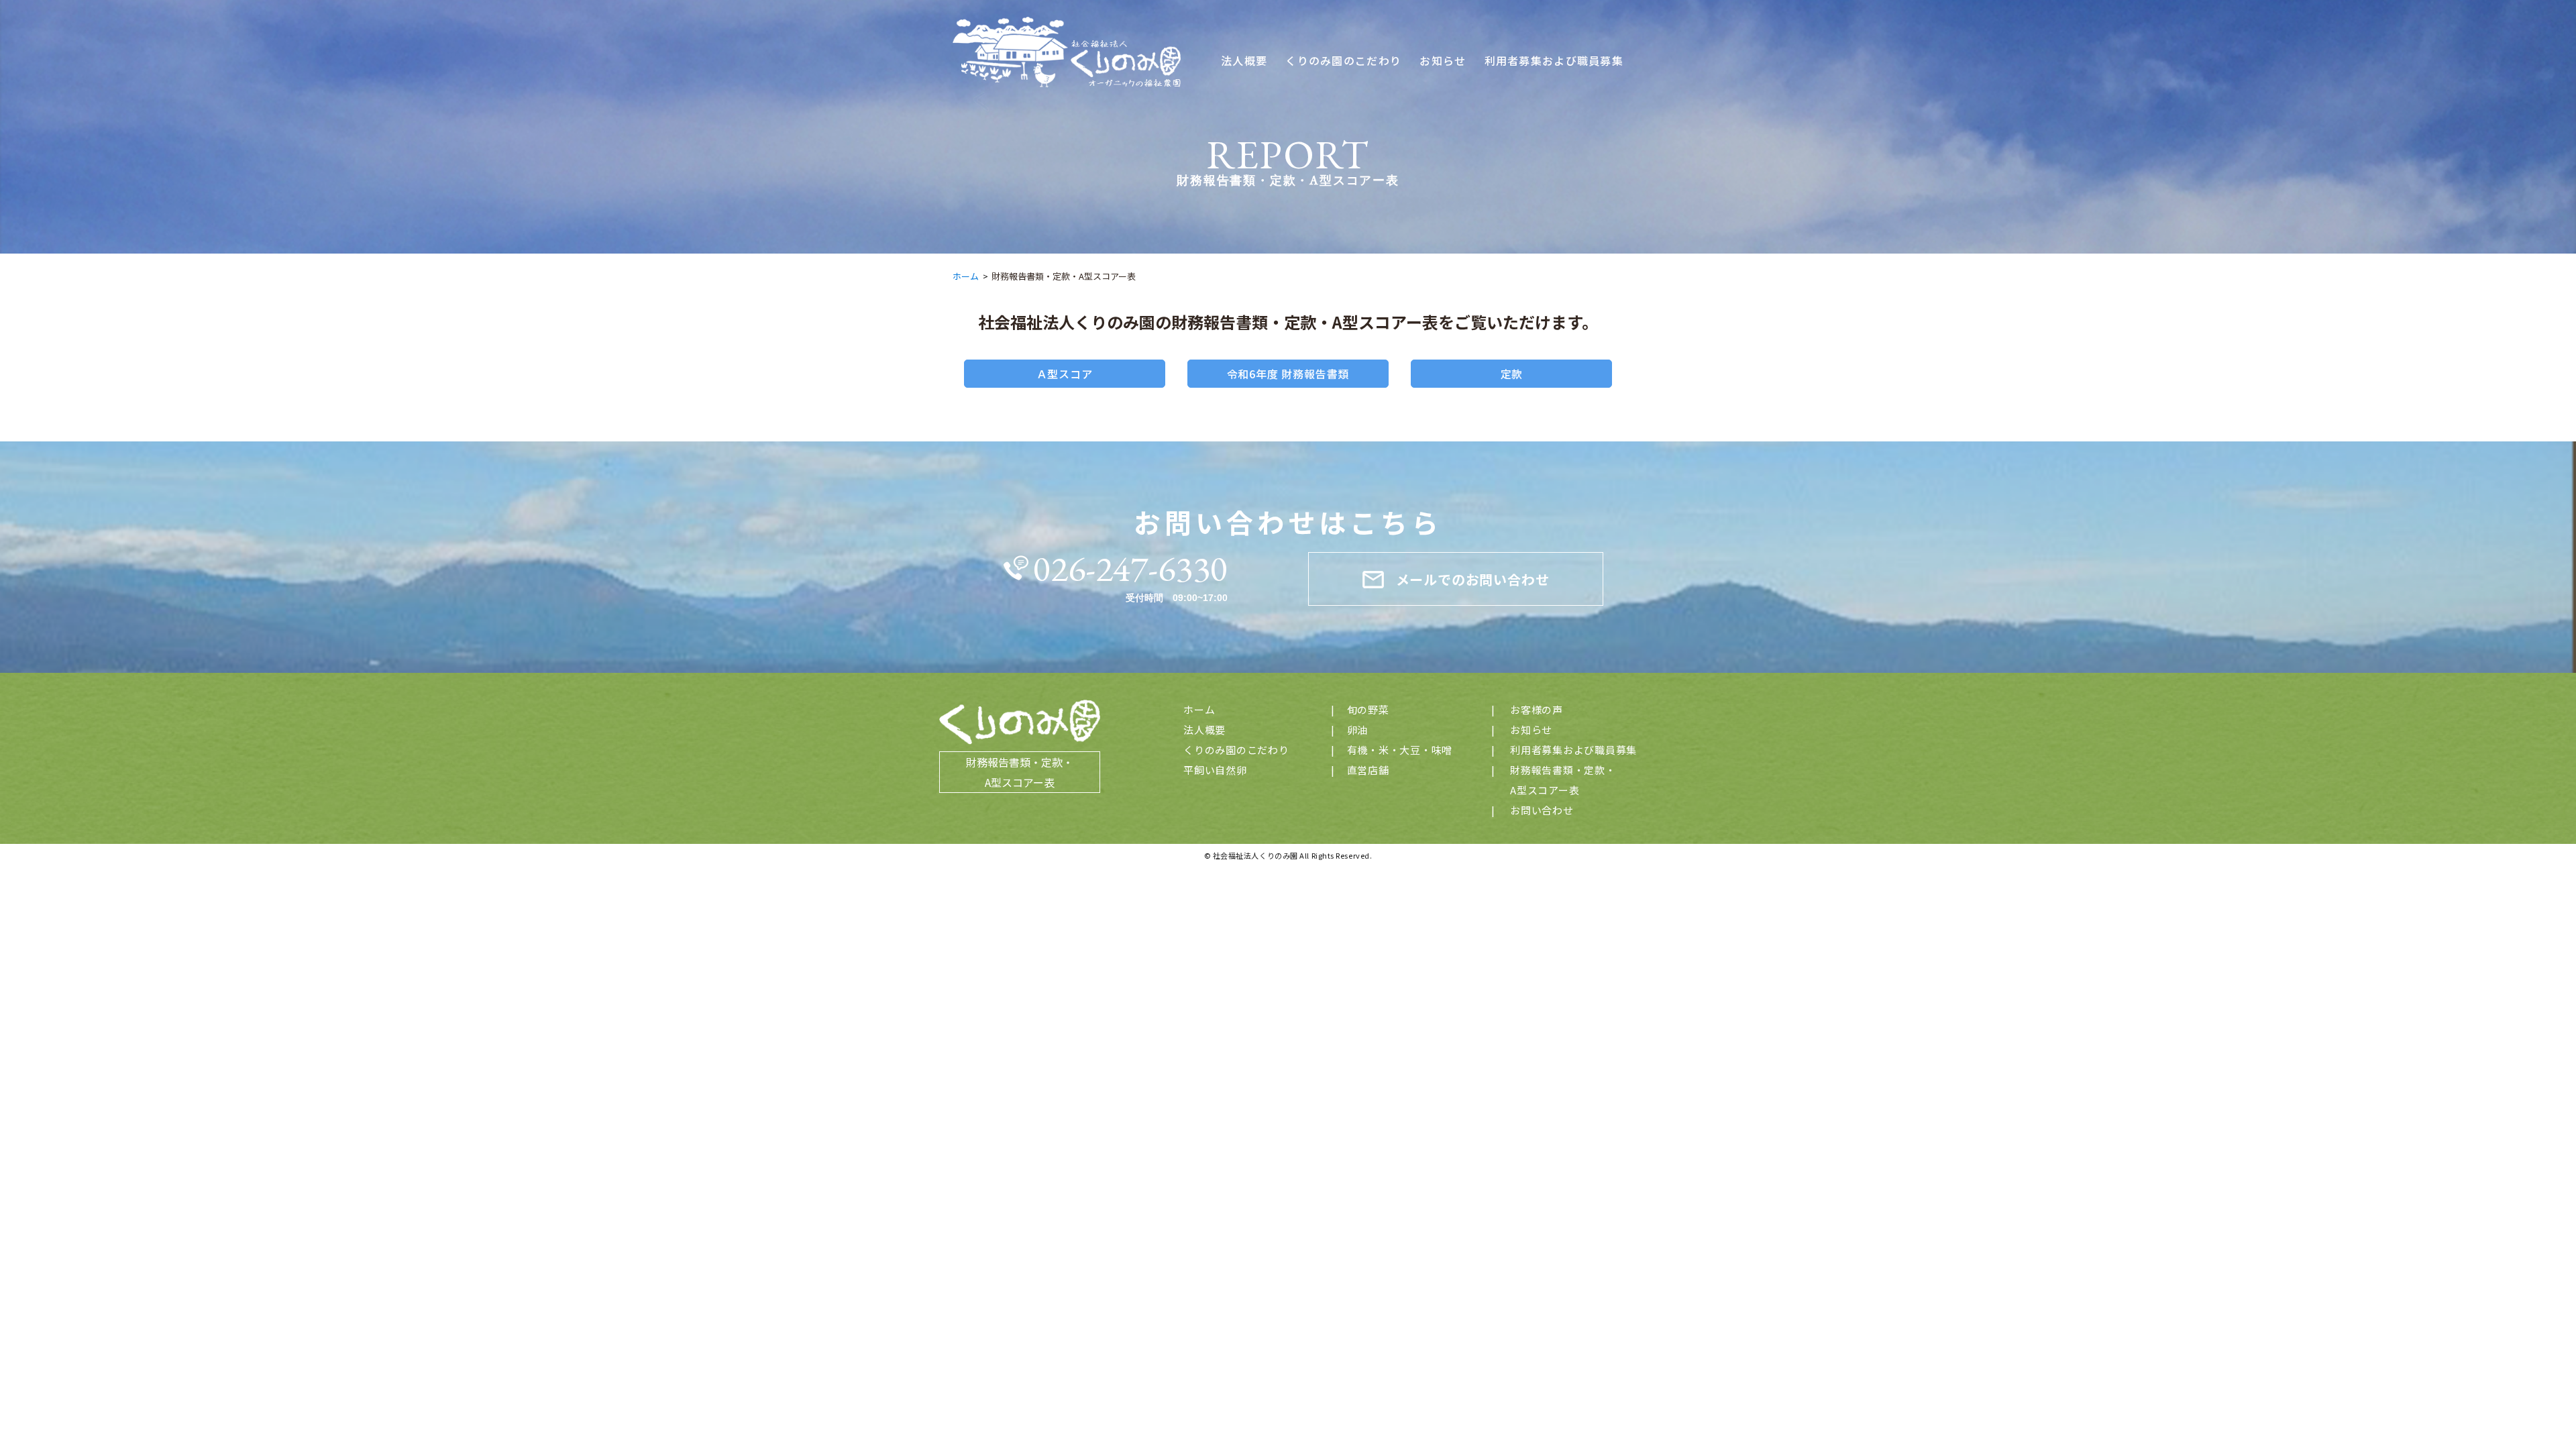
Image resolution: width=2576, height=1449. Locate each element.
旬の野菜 (1368, 709)
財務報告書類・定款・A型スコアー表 (1020, 772)
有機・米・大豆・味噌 (1400, 750)
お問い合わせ (1542, 810)
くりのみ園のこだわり (1343, 60)
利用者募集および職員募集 (1554, 60)
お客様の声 (1537, 709)
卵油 (1358, 730)
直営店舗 (1368, 770)
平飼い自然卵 (1215, 770)
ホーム (966, 276)
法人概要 (1244, 60)
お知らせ (1443, 60)
